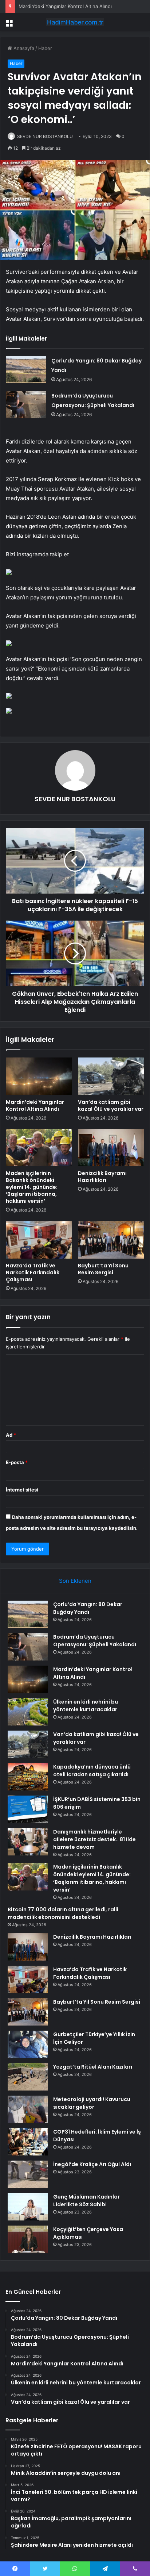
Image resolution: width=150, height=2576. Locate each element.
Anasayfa (23, 48)
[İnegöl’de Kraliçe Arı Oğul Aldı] (28, 2174)
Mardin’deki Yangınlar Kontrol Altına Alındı (65, 6)
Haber (45, 48)
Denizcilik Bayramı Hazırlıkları (102, 1177)
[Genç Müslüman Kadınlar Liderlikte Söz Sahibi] (28, 2207)
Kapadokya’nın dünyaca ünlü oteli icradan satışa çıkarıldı (92, 1771)
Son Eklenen (75, 1581)
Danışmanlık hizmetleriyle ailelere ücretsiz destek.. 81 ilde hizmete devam (94, 1839)
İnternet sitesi (22, 1490)
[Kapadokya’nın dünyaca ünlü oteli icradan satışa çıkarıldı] (28, 1777)
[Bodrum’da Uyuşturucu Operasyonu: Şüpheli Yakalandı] (26, 405)
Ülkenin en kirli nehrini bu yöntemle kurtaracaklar (86, 1706)
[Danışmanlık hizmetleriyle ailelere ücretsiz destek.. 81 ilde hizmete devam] (28, 1842)
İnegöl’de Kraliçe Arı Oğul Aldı (92, 2164)
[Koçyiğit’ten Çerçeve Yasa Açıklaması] (28, 2239)
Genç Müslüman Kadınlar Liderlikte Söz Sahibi (86, 2201)
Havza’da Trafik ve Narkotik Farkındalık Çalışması (33, 1272)
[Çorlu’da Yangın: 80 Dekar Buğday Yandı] (26, 370)
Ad (11, 1435)
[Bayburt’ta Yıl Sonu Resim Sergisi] (111, 1240)
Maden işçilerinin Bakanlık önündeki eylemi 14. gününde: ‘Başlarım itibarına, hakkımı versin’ (32, 1187)
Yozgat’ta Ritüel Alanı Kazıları (93, 2067)
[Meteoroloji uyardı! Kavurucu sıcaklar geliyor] (28, 2109)
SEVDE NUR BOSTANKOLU (45, 136)
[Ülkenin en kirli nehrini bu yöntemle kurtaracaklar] (28, 1712)
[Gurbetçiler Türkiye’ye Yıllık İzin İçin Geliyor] (28, 2044)
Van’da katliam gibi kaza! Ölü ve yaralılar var (111, 1105)
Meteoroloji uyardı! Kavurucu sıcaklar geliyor (92, 2103)
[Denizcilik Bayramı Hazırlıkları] (111, 1148)
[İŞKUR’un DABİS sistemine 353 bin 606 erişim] (28, 1809)
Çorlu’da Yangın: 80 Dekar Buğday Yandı (88, 1608)
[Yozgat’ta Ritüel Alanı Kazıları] (28, 2077)
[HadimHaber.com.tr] (75, 22)
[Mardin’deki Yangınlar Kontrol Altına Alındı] (39, 1076)
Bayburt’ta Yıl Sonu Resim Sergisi (103, 1269)
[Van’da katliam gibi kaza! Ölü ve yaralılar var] (111, 1076)
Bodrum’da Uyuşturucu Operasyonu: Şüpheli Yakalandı (95, 1641)
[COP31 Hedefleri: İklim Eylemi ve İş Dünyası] (28, 2142)
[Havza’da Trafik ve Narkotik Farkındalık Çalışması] (39, 1240)
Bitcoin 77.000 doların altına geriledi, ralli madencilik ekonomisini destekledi (63, 1913)
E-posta (17, 1462)
